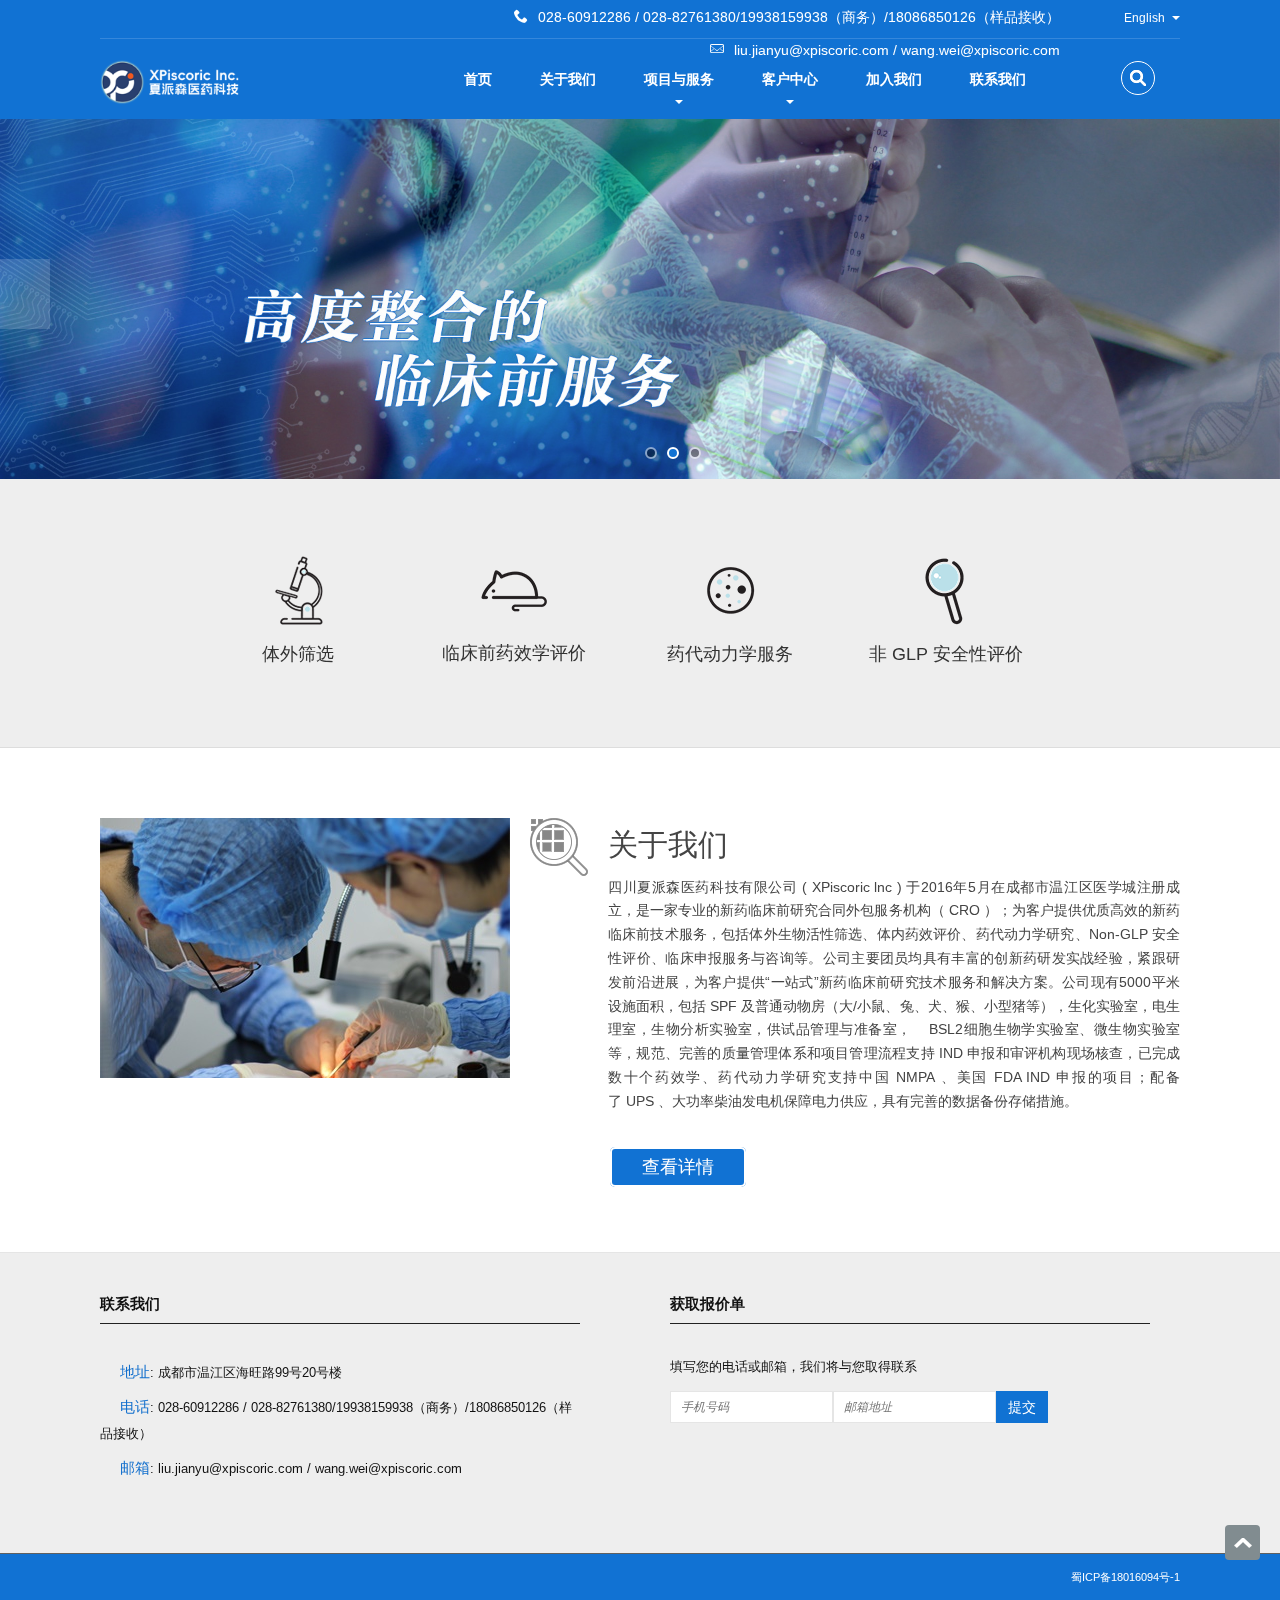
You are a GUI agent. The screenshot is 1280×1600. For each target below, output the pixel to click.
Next (25, 294)
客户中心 (790, 79)
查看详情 (678, 1167)
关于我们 (568, 79)
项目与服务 (679, 79)
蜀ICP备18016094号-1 (1125, 1577)
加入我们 (894, 79)
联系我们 (998, 79)
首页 (478, 79)
